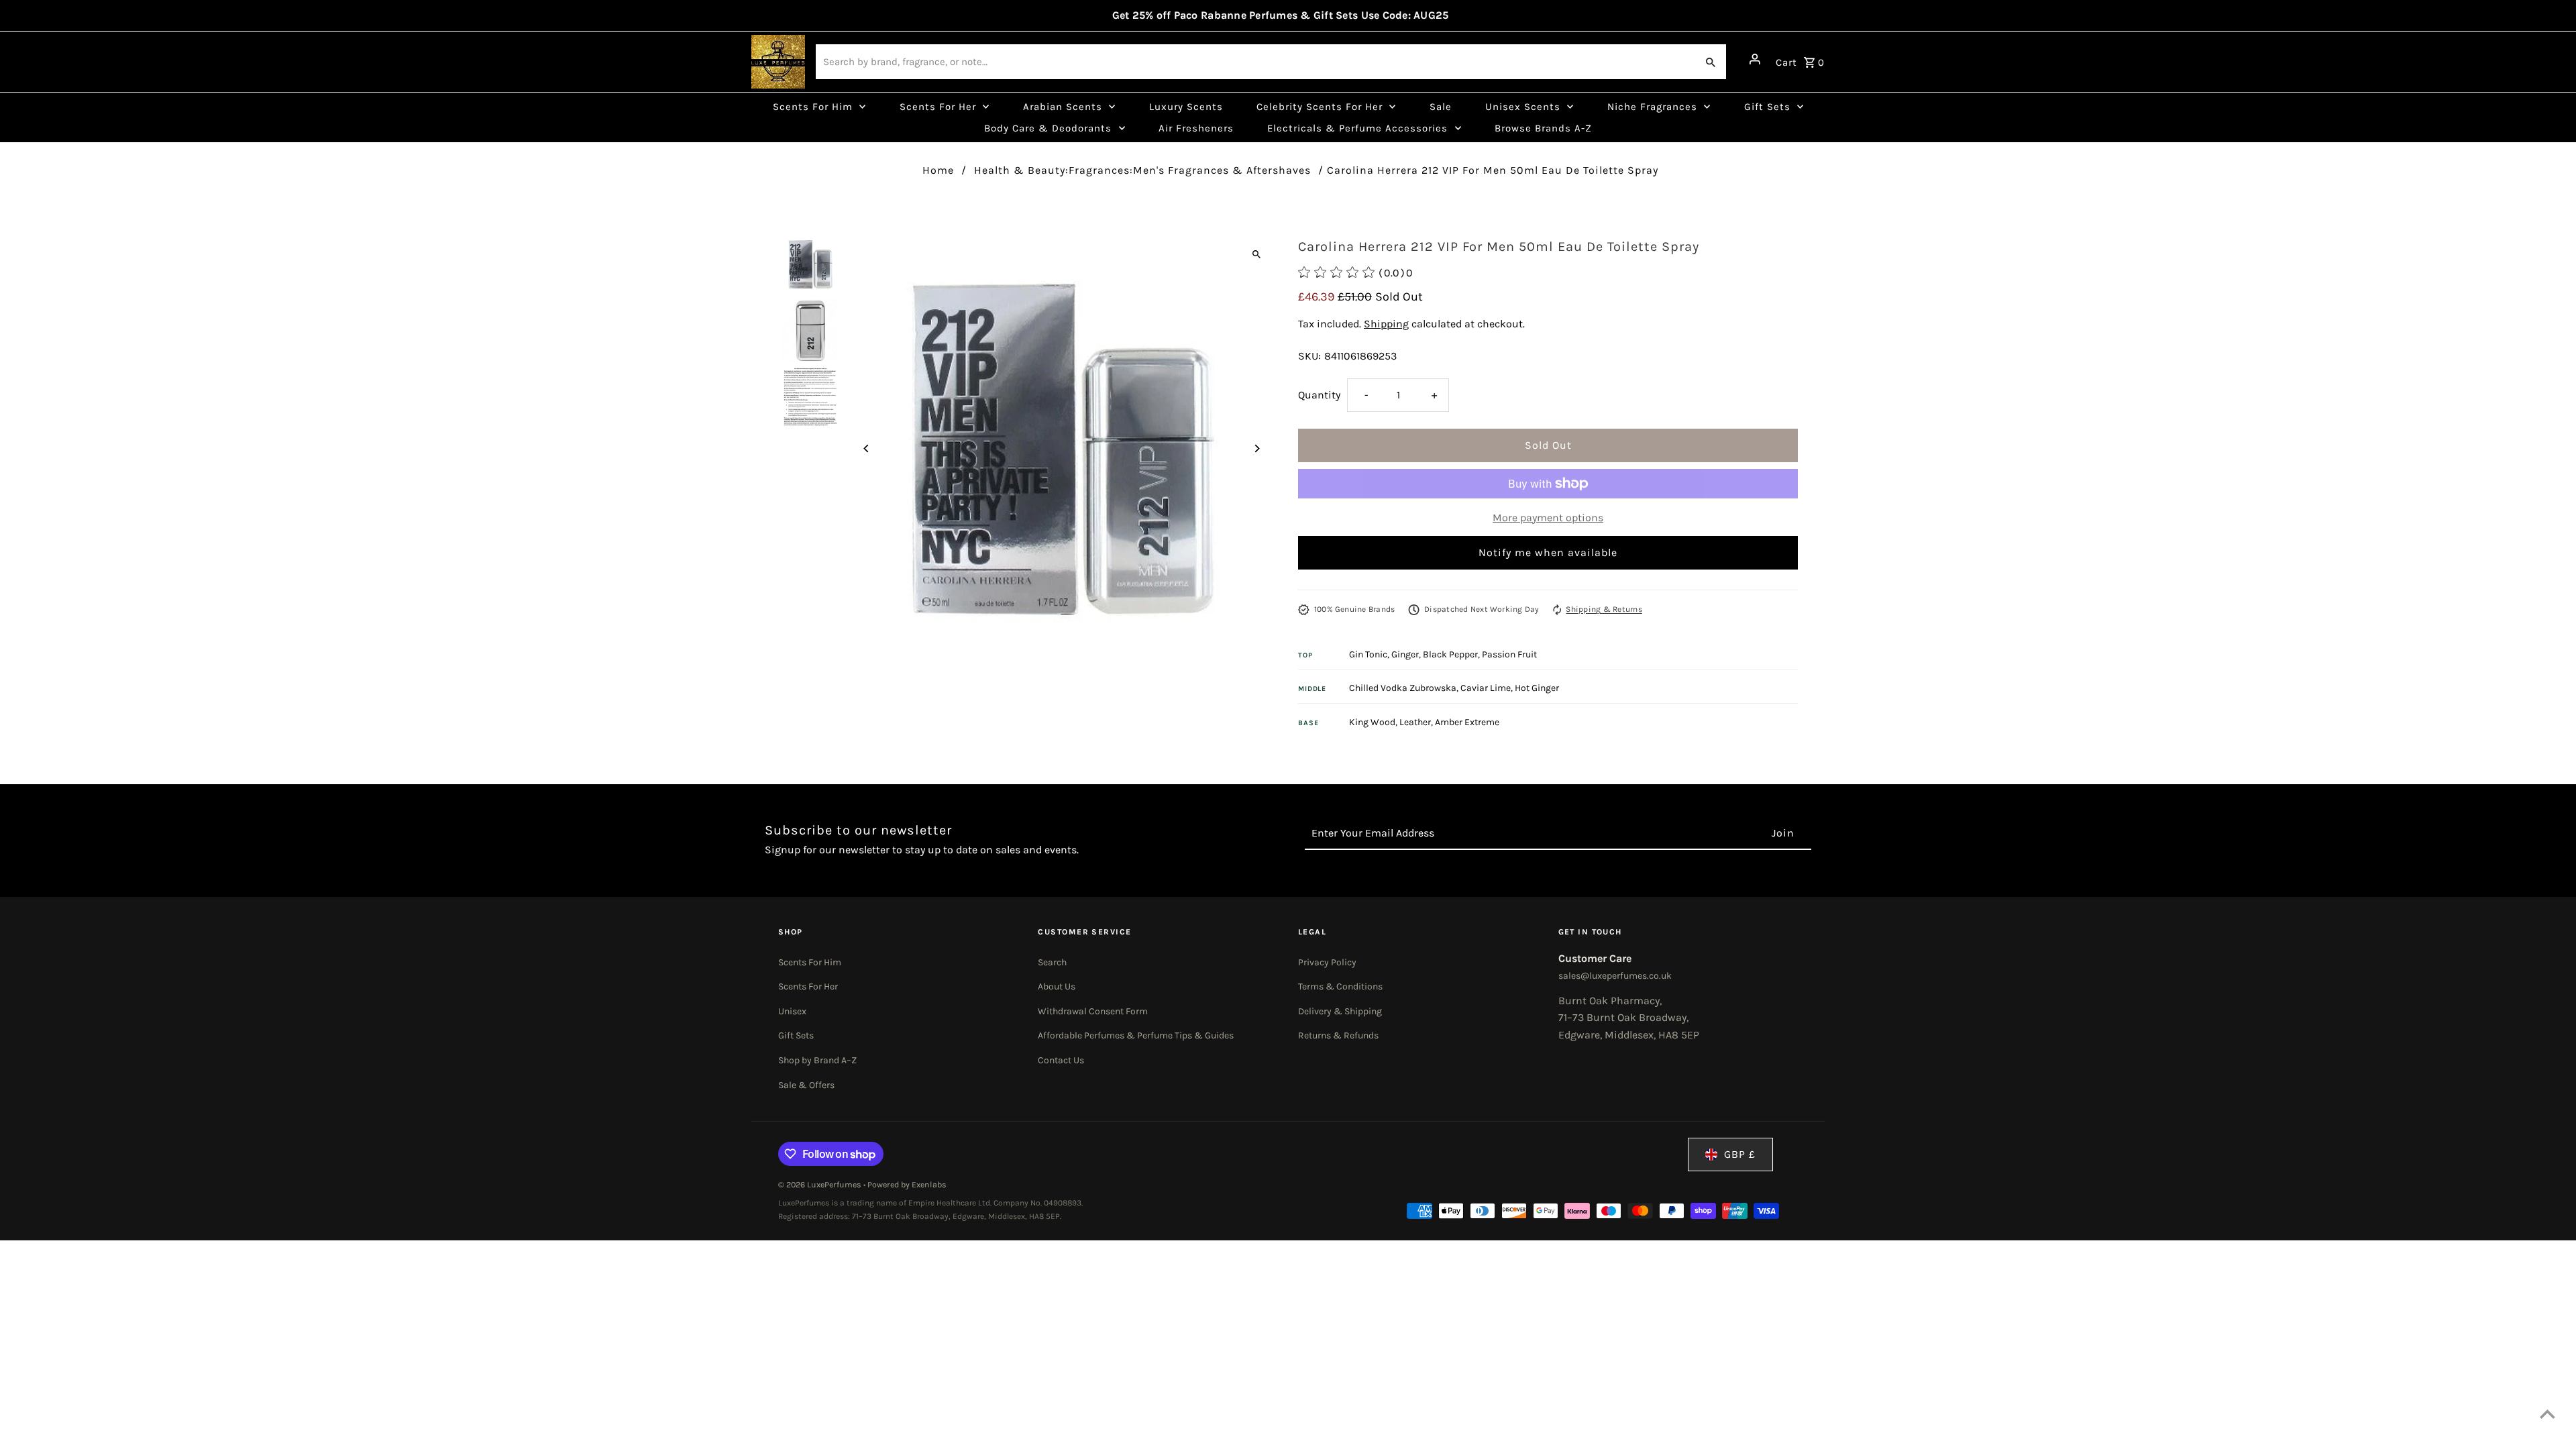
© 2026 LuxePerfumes (821, 1185)
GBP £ (1740, 1154)
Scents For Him (810, 962)
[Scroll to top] (2547, 1414)
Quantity (1319, 395)
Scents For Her (808, 986)
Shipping (1386, 324)
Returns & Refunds (1338, 1035)
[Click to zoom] (1256, 254)
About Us (1057, 986)
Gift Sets (796, 1035)
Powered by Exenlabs (907, 1185)
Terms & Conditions (1340, 986)
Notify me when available (1548, 552)
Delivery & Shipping (1340, 1011)
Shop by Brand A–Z (817, 1060)
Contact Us (1061, 1060)
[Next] (1256, 448)
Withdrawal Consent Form (1093, 1011)
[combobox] (1255, 62)
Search (1052, 962)
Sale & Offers (806, 1085)
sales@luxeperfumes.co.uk (1615, 976)
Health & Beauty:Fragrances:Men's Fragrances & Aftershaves (1142, 170)
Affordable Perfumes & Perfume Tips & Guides (1136, 1035)
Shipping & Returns (1604, 609)
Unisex (792, 1011)
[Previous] (867, 448)
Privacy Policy (1327, 962)
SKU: (1309, 356)
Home (938, 170)
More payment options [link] (1548, 518)
